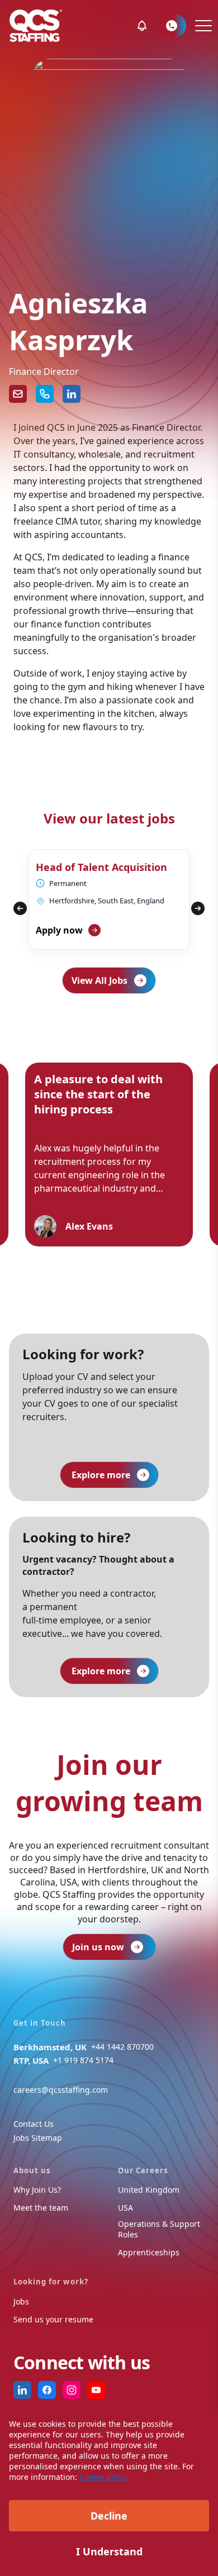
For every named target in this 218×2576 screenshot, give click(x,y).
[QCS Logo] (36, 26)
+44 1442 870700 (122, 2047)
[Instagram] (72, 2390)
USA (125, 2208)
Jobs (21, 2301)
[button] (142, 26)
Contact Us (34, 2124)
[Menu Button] (202, 26)
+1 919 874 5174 (83, 2060)
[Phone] (45, 394)
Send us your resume (53, 2319)
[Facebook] (47, 2390)
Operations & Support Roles (159, 2229)
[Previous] (20, 908)
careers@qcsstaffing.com (61, 2090)
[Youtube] (96, 2390)
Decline (109, 2516)
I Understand (109, 2551)
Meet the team (41, 2208)
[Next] (198, 908)
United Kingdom (149, 2190)
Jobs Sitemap (38, 2138)
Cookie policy (104, 2477)
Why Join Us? (37, 2190)
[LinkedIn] (72, 394)
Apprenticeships (149, 2252)
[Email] (18, 394)
